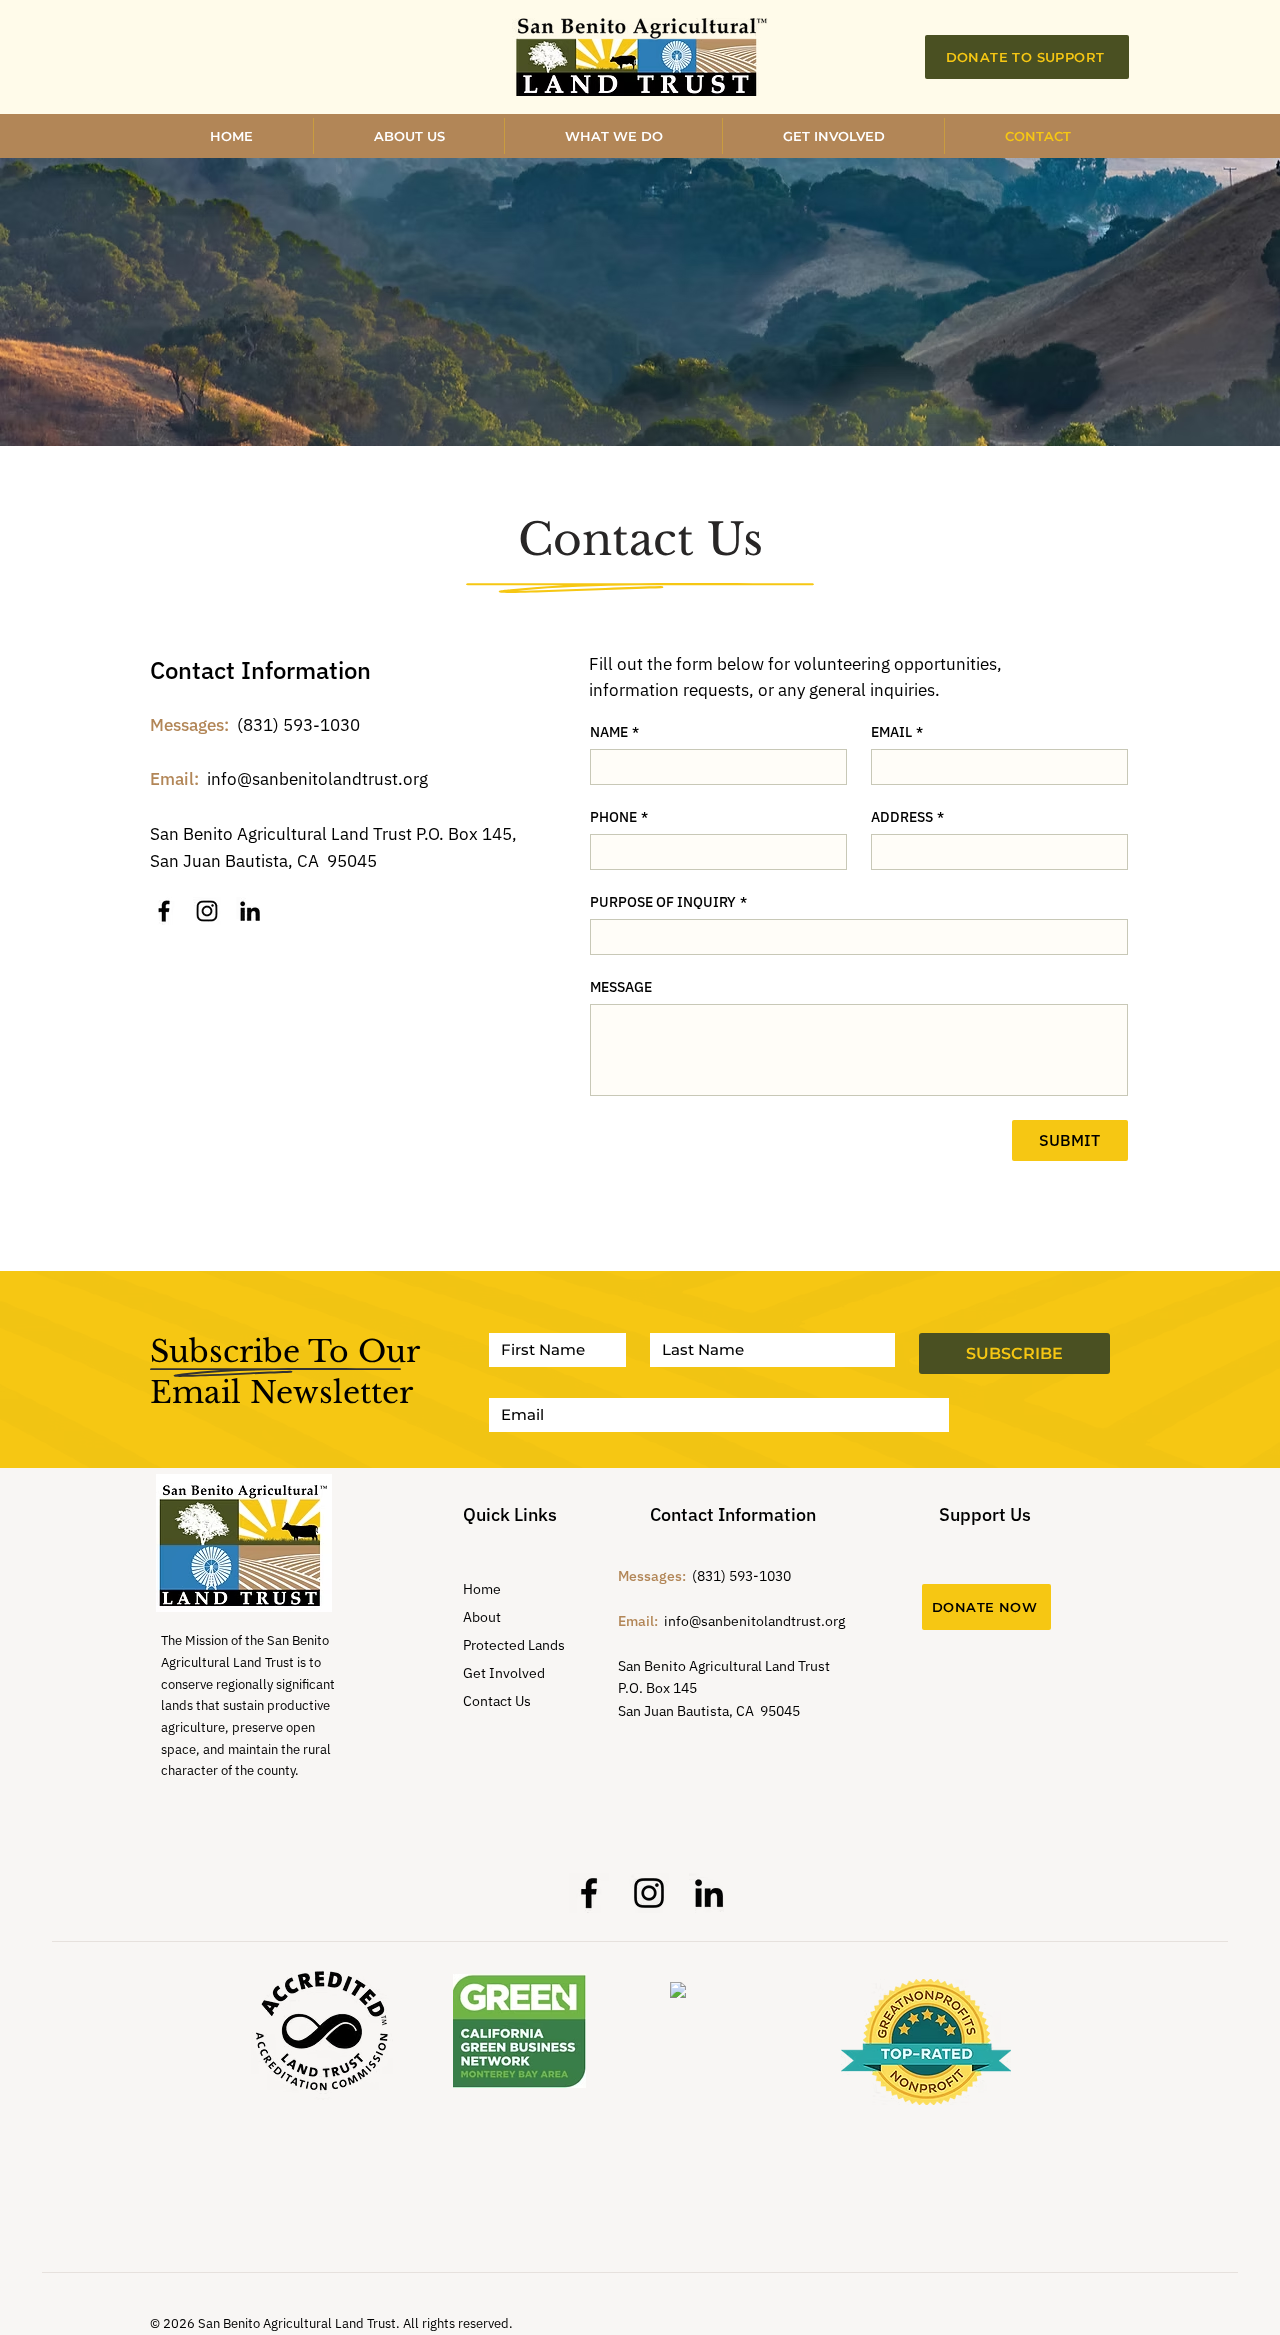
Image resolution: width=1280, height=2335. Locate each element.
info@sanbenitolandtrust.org (317, 779)
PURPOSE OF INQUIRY (668, 902)
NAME (614, 732)
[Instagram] (207, 911)
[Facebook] (164, 911)
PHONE (619, 817)
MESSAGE (621, 987)
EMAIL (897, 732)
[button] (833, 136)
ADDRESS (907, 817)
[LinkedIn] (250, 911)
